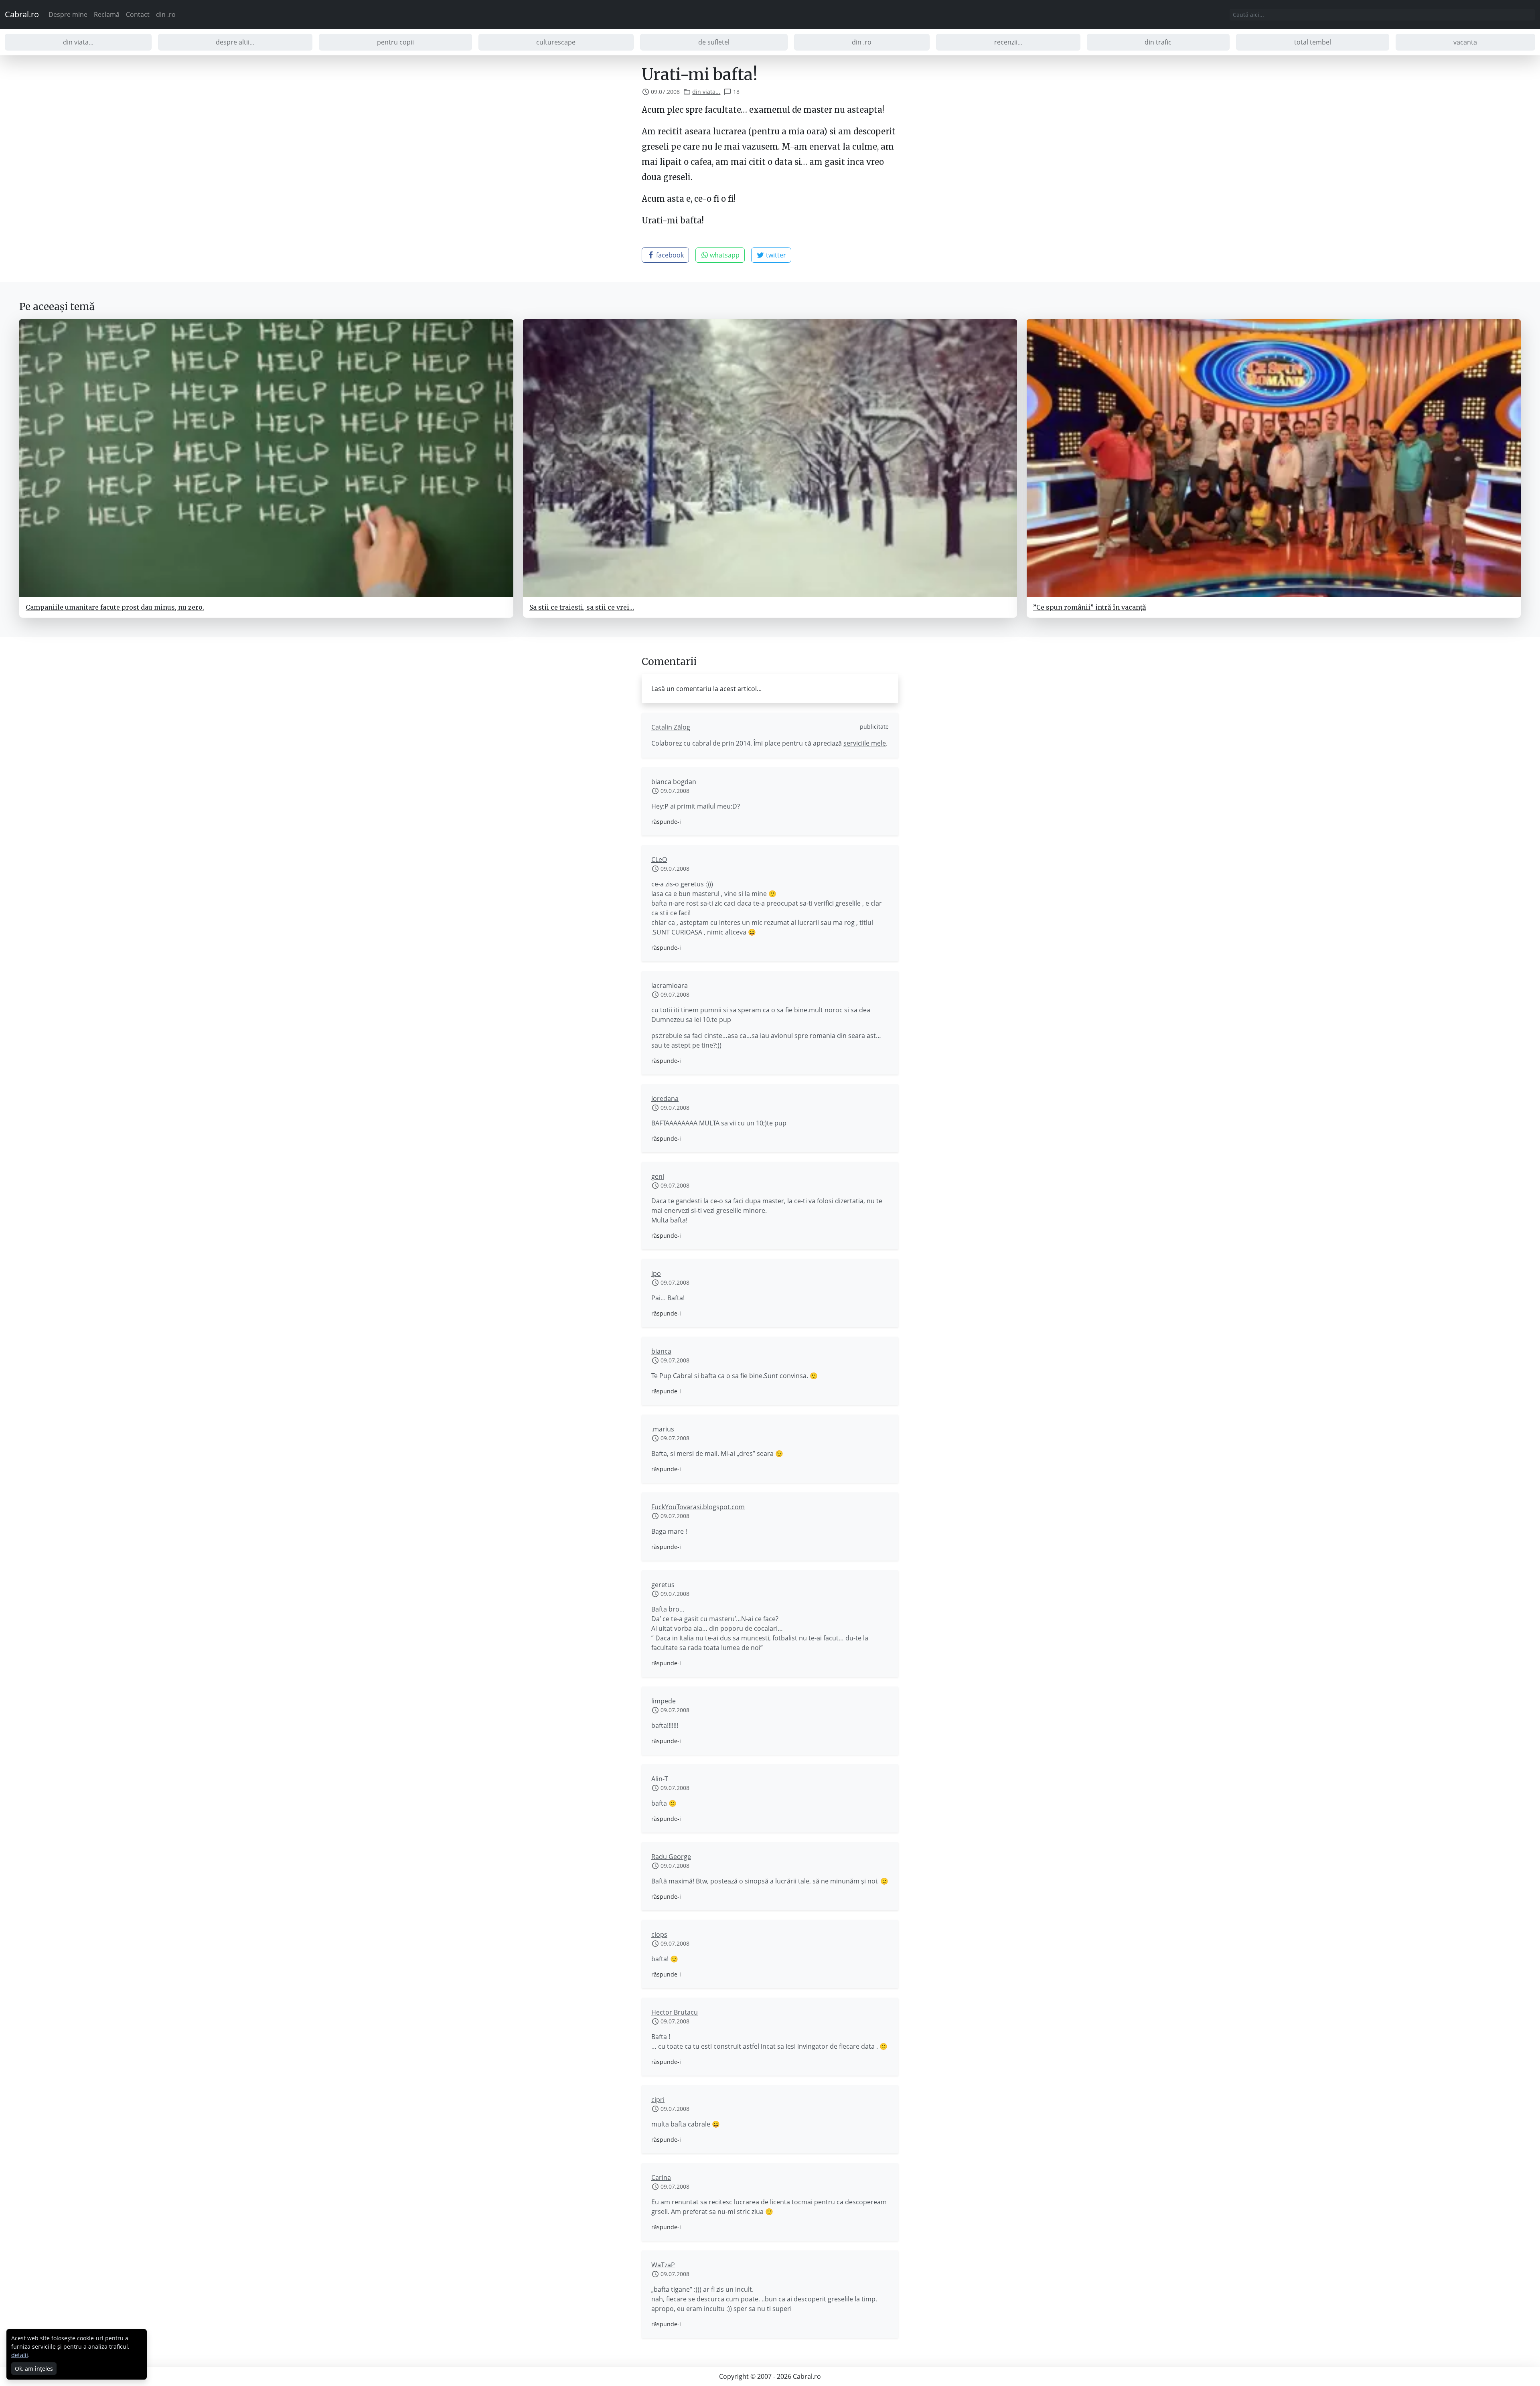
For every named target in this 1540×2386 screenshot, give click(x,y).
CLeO (659, 860)
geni (658, 1176)
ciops (659, 1934)
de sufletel (714, 42)
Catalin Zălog (671, 727)
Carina (661, 2177)
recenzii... (1008, 42)
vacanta (1465, 42)
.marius (663, 1429)
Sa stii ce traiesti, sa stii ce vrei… (582, 607)
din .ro (166, 14)
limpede (664, 1701)
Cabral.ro (22, 14)
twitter (775, 255)
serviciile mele (865, 743)
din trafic (1158, 42)
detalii (20, 2355)
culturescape (556, 42)
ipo (656, 1273)
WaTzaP (663, 2265)
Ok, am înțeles (34, 2369)
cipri (658, 2100)
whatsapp (724, 255)
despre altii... (235, 42)
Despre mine (68, 14)
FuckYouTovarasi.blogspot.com (698, 1507)
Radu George (671, 1857)
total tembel (1313, 42)
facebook (669, 255)
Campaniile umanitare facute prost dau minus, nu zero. (115, 607)
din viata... (78, 42)
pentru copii (395, 42)
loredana (665, 1099)
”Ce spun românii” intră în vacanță (1090, 607)
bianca (661, 1351)
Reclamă (107, 14)
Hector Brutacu (675, 2012)
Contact (138, 14)
